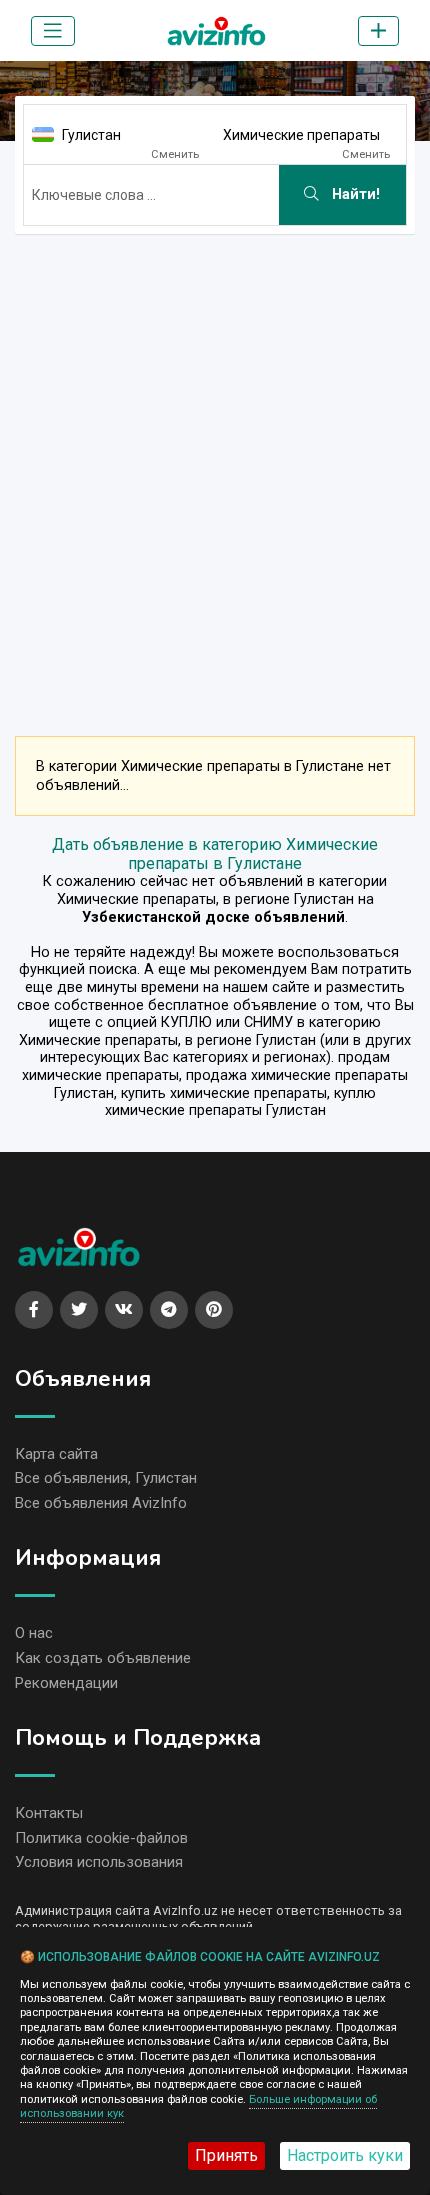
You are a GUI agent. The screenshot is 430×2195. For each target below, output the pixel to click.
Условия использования (99, 1862)
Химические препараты (301, 135)
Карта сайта (56, 1454)
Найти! (354, 194)
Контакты (49, 1813)
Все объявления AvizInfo (101, 1503)
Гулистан (91, 135)
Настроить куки (345, 2155)
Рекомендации (66, 1683)
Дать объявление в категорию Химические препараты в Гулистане (215, 854)
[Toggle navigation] (53, 31)
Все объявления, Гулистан (106, 1478)
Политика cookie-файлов (101, 1838)
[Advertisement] (215, 465)
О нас (34, 1633)
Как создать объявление (103, 1658)
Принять (226, 2155)
